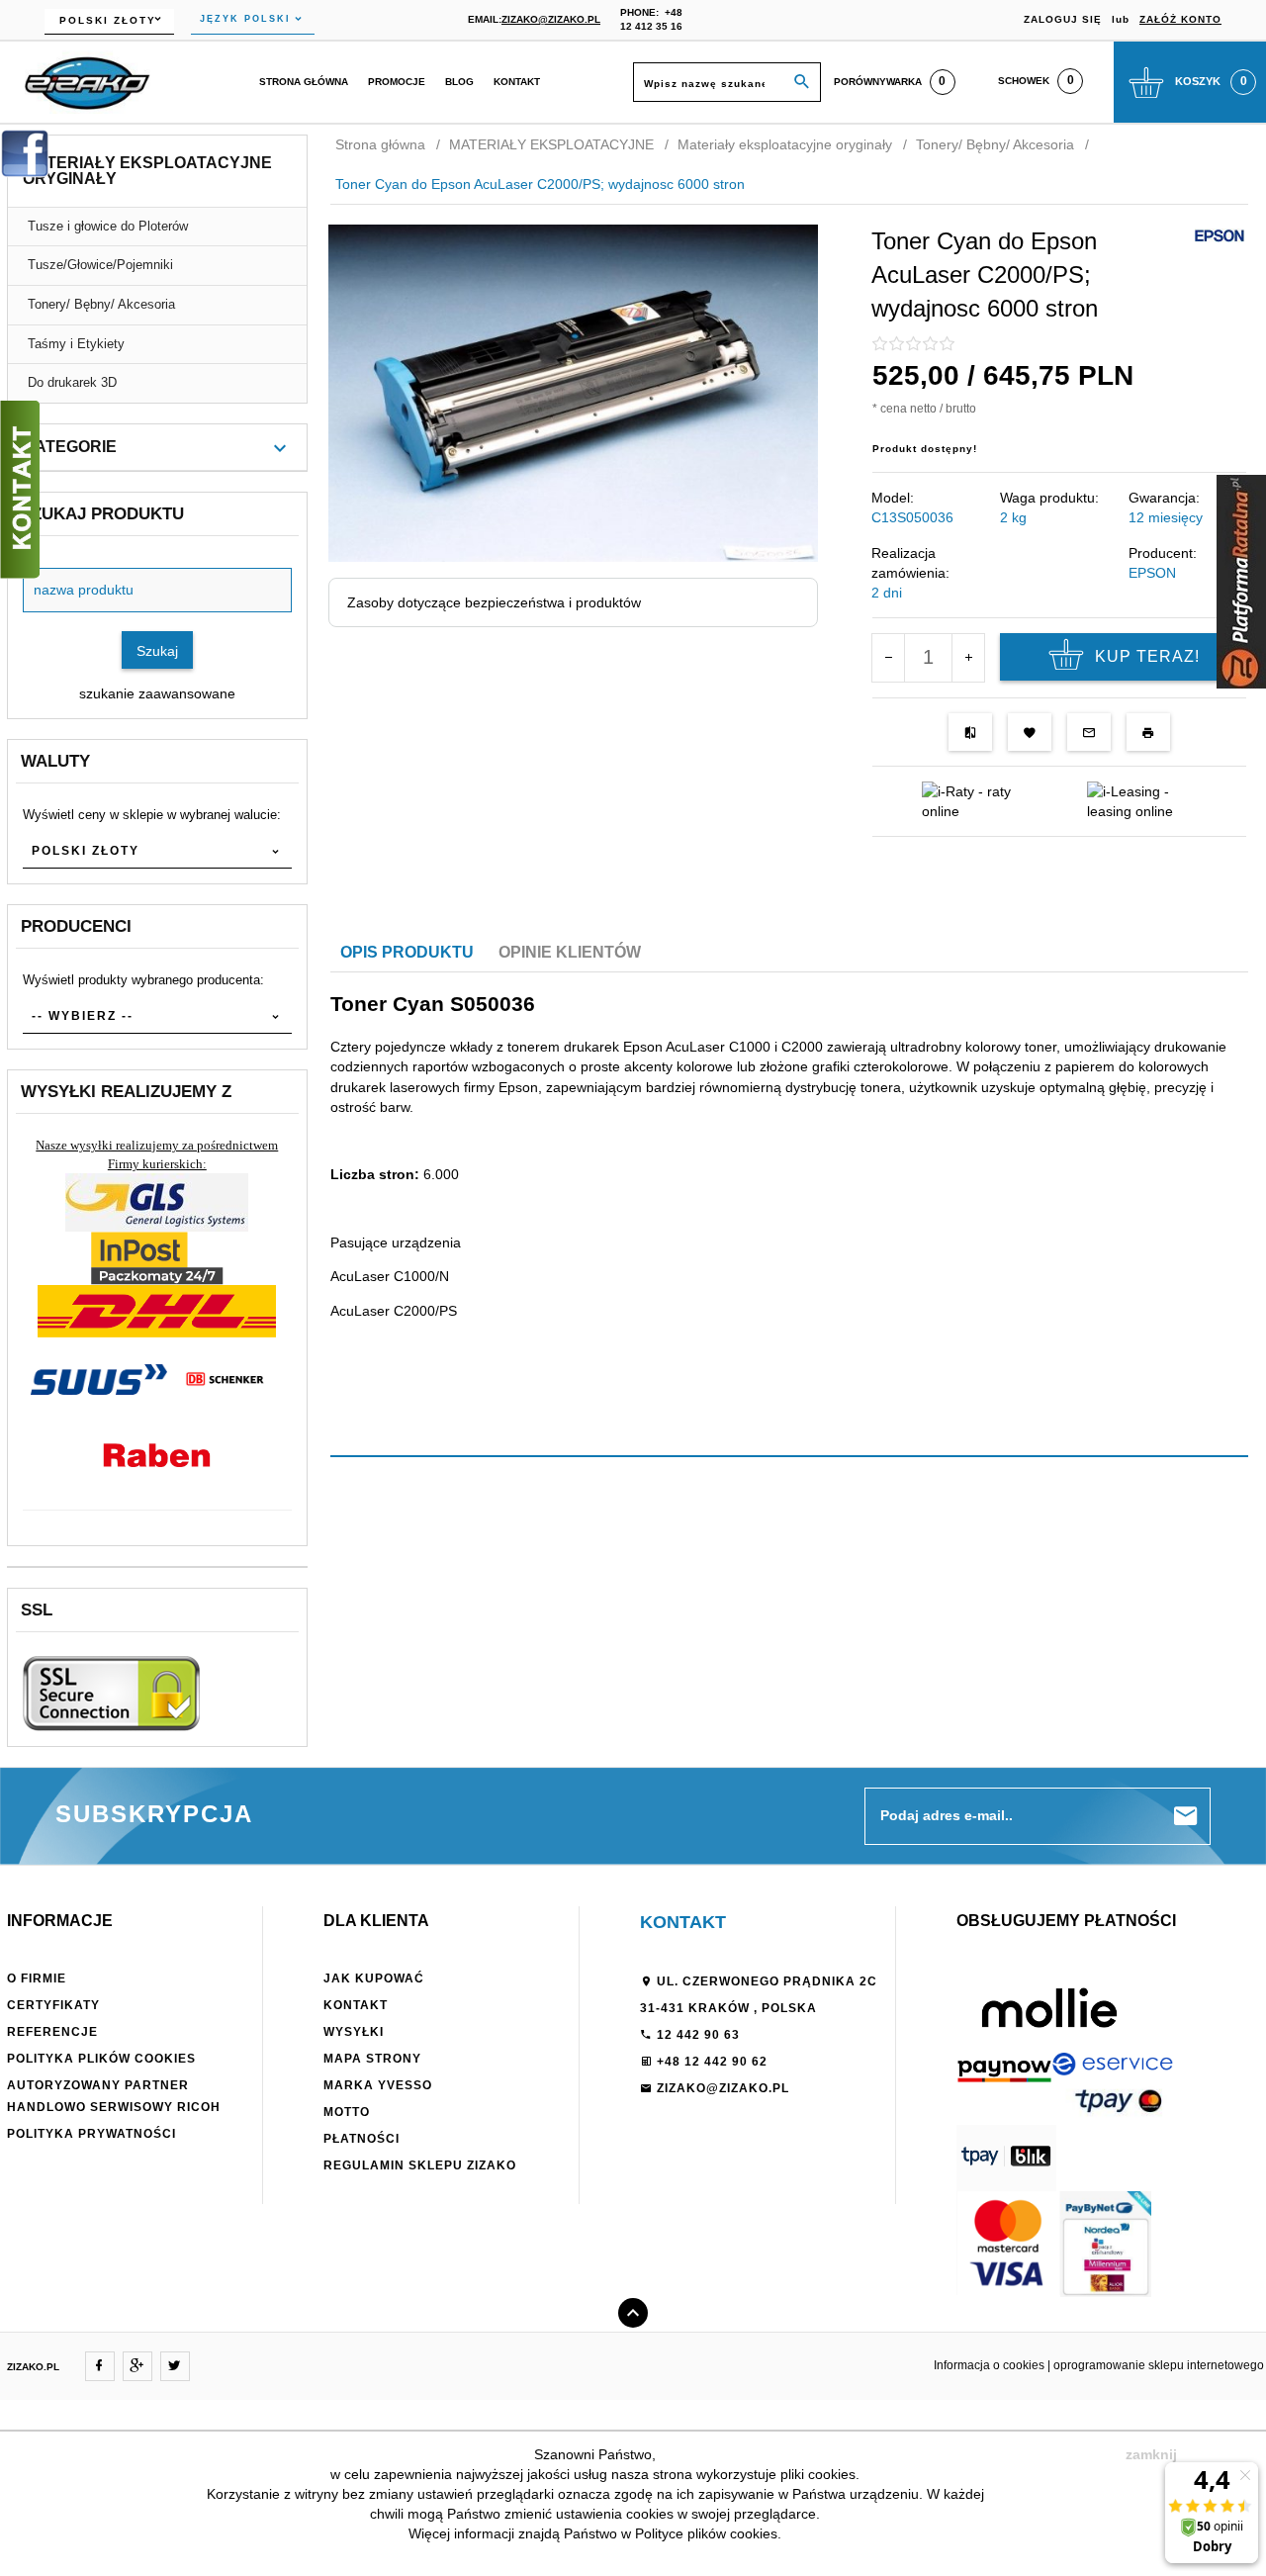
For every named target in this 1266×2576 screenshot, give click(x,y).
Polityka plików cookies (101, 2059)
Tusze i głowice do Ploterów (108, 226)
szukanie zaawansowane (157, 693)
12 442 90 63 (696, 2035)
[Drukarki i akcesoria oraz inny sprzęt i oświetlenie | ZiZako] (88, 81)
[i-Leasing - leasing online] (1141, 800)
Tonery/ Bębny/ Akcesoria (101, 304)
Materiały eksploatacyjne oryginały (147, 171)
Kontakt (517, 82)
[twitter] (175, 2366)
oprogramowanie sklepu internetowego (1159, 2365)
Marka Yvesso (378, 2085)
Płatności (362, 2139)
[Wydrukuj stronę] (1148, 732)
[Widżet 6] (1241, 582)
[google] (137, 2366)
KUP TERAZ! (1147, 656)
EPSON (1152, 573)
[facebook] (100, 2366)
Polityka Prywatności (91, 2134)
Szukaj (157, 651)
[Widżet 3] (20, 490)
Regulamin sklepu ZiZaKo (420, 2165)
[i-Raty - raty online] (976, 800)
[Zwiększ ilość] (968, 658)
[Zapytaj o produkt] (1089, 732)
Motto (347, 2112)
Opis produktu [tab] (407, 952)
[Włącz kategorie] (280, 448)
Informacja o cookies (989, 2365)
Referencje (52, 2032)
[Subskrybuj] (1186, 1817)
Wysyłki (354, 2032)
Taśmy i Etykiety (76, 344)
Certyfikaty (53, 2005)
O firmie (37, 1978)
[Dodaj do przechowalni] (1030, 732)
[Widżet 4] (25, 153)
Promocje (397, 82)
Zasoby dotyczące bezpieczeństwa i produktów (494, 602)
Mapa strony (372, 2059)
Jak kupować (374, 1978)
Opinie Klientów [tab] (570, 952)
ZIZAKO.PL (33, 2367)
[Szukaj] (802, 83)
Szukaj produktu (102, 514)
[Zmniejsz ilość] (889, 658)
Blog (459, 82)
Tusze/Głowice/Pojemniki (100, 265)
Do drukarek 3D (72, 382)
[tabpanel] (789, 1165)
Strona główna (304, 82)
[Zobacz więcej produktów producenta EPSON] (1219, 234)
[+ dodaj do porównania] (970, 732)
